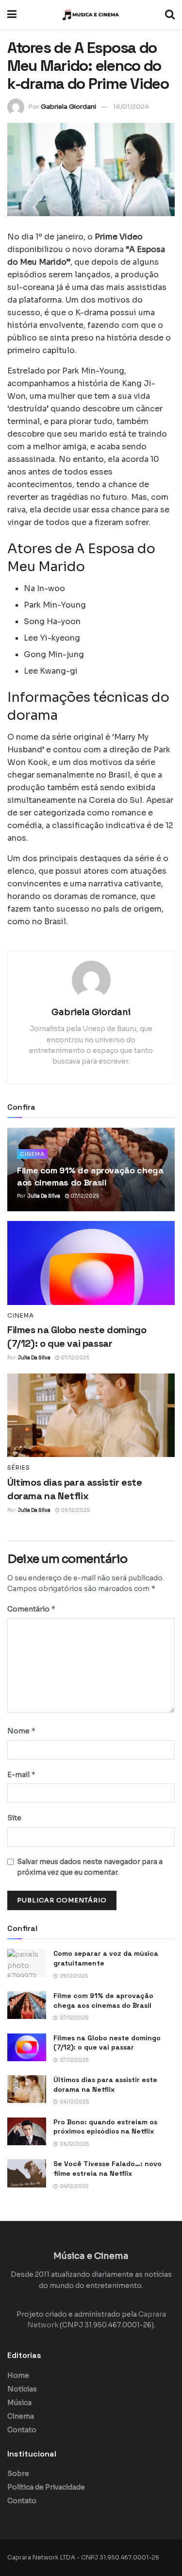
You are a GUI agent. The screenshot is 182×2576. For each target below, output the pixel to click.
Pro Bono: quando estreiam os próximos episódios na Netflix (105, 2127)
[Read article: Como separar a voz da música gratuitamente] (27, 1963)
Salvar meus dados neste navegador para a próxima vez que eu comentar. (90, 1867)
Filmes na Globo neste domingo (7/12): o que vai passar (107, 2043)
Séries (19, 1468)
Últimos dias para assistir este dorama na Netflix (105, 2085)
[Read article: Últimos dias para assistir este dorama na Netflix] (91, 1415)
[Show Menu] (12, 15)
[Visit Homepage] (91, 15)
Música (19, 2403)
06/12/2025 (75, 1510)
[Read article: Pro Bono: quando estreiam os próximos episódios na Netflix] (27, 2131)
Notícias (22, 2389)
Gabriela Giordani (68, 107)
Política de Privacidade (46, 2487)
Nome (22, 1731)
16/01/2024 (131, 107)
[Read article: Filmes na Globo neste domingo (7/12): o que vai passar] (91, 1263)
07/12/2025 (84, 1196)
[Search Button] (170, 15)
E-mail (22, 1774)
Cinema (32, 1154)
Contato (22, 2430)
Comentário (32, 1609)
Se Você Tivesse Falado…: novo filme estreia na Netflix (108, 2169)
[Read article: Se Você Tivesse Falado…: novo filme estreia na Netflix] (27, 2173)
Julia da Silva (44, 1196)
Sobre (18, 2474)
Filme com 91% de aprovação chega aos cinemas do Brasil (103, 2000)
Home (18, 2375)
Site (14, 1818)
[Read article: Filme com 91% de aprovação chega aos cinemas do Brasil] (27, 2005)
